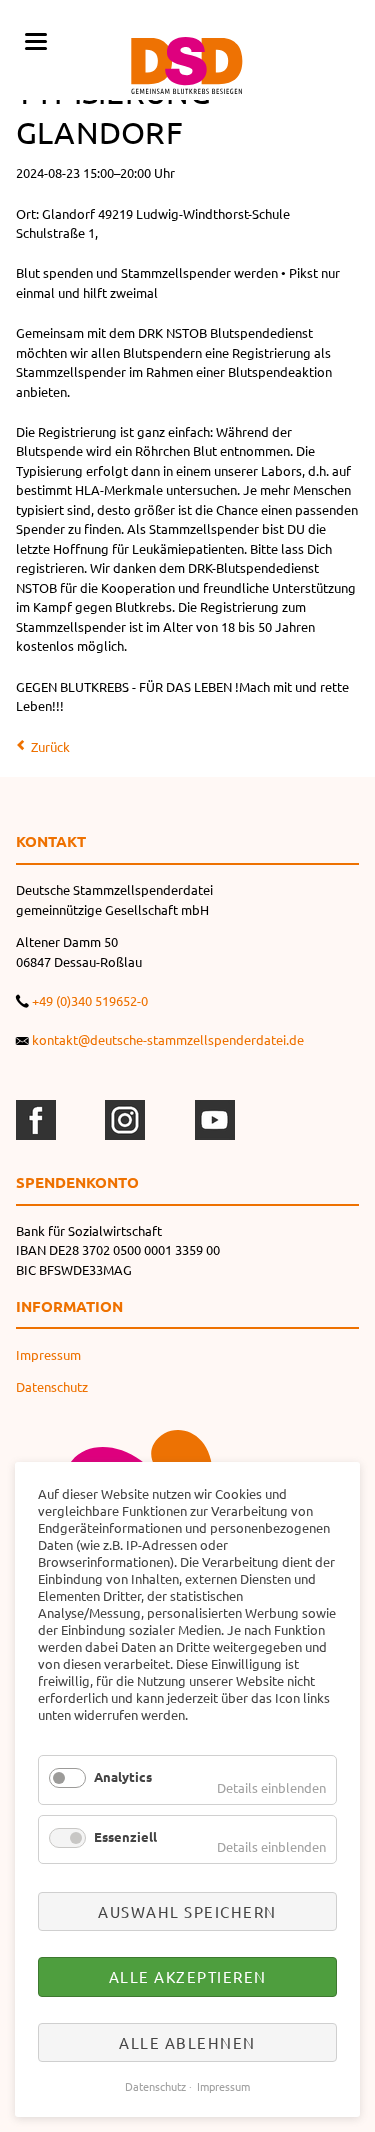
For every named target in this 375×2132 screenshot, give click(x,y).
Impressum (48, 1354)
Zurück (50, 746)
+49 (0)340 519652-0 (90, 1000)
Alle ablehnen (187, 2042)
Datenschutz (52, 1386)
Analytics (123, 1776)
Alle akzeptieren (188, 1976)
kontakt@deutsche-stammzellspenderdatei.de (168, 1039)
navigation (36, 41)
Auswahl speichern (187, 1911)
